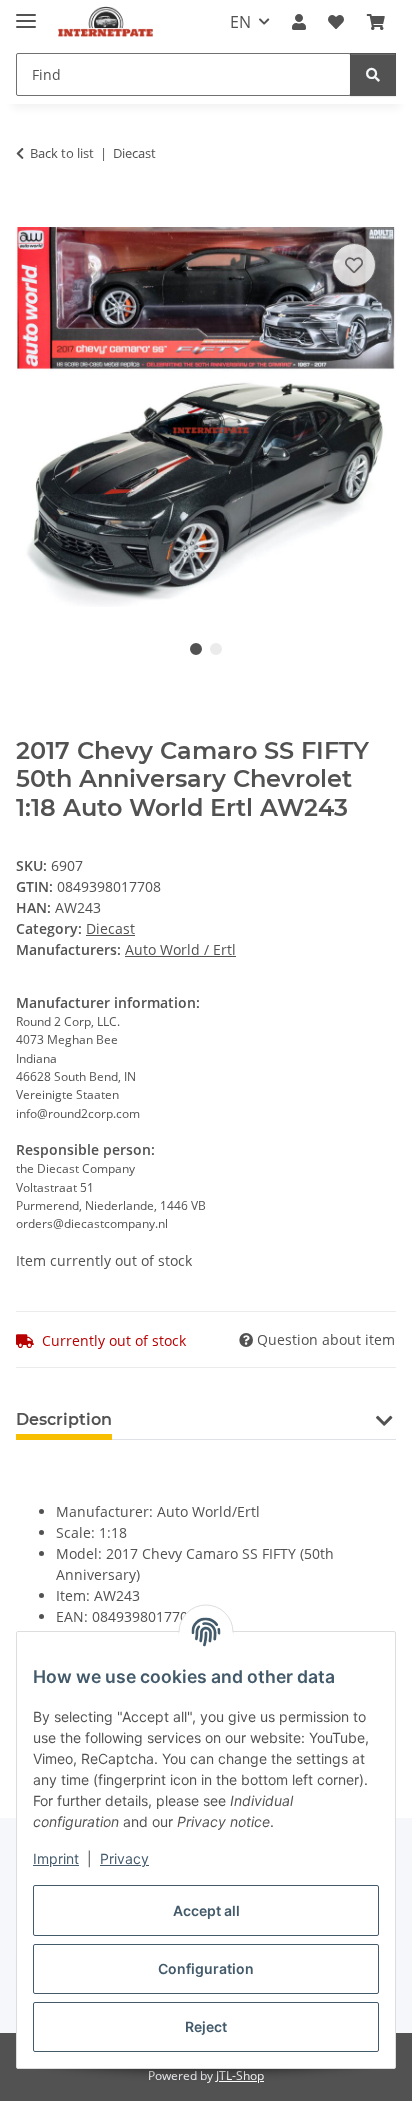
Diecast (110, 928)
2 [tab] (216, 649)
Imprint (56, 1858)
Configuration (206, 1968)
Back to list (62, 153)
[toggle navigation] (26, 12)
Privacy (124, 1858)
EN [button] (240, 22)
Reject (206, 2026)
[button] (299, 22)
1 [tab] (196, 649)
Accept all (206, 1910)
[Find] (373, 74)
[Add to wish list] (354, 265)
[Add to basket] (32, 216)
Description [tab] (64, 1419)
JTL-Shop (240, 2075)
